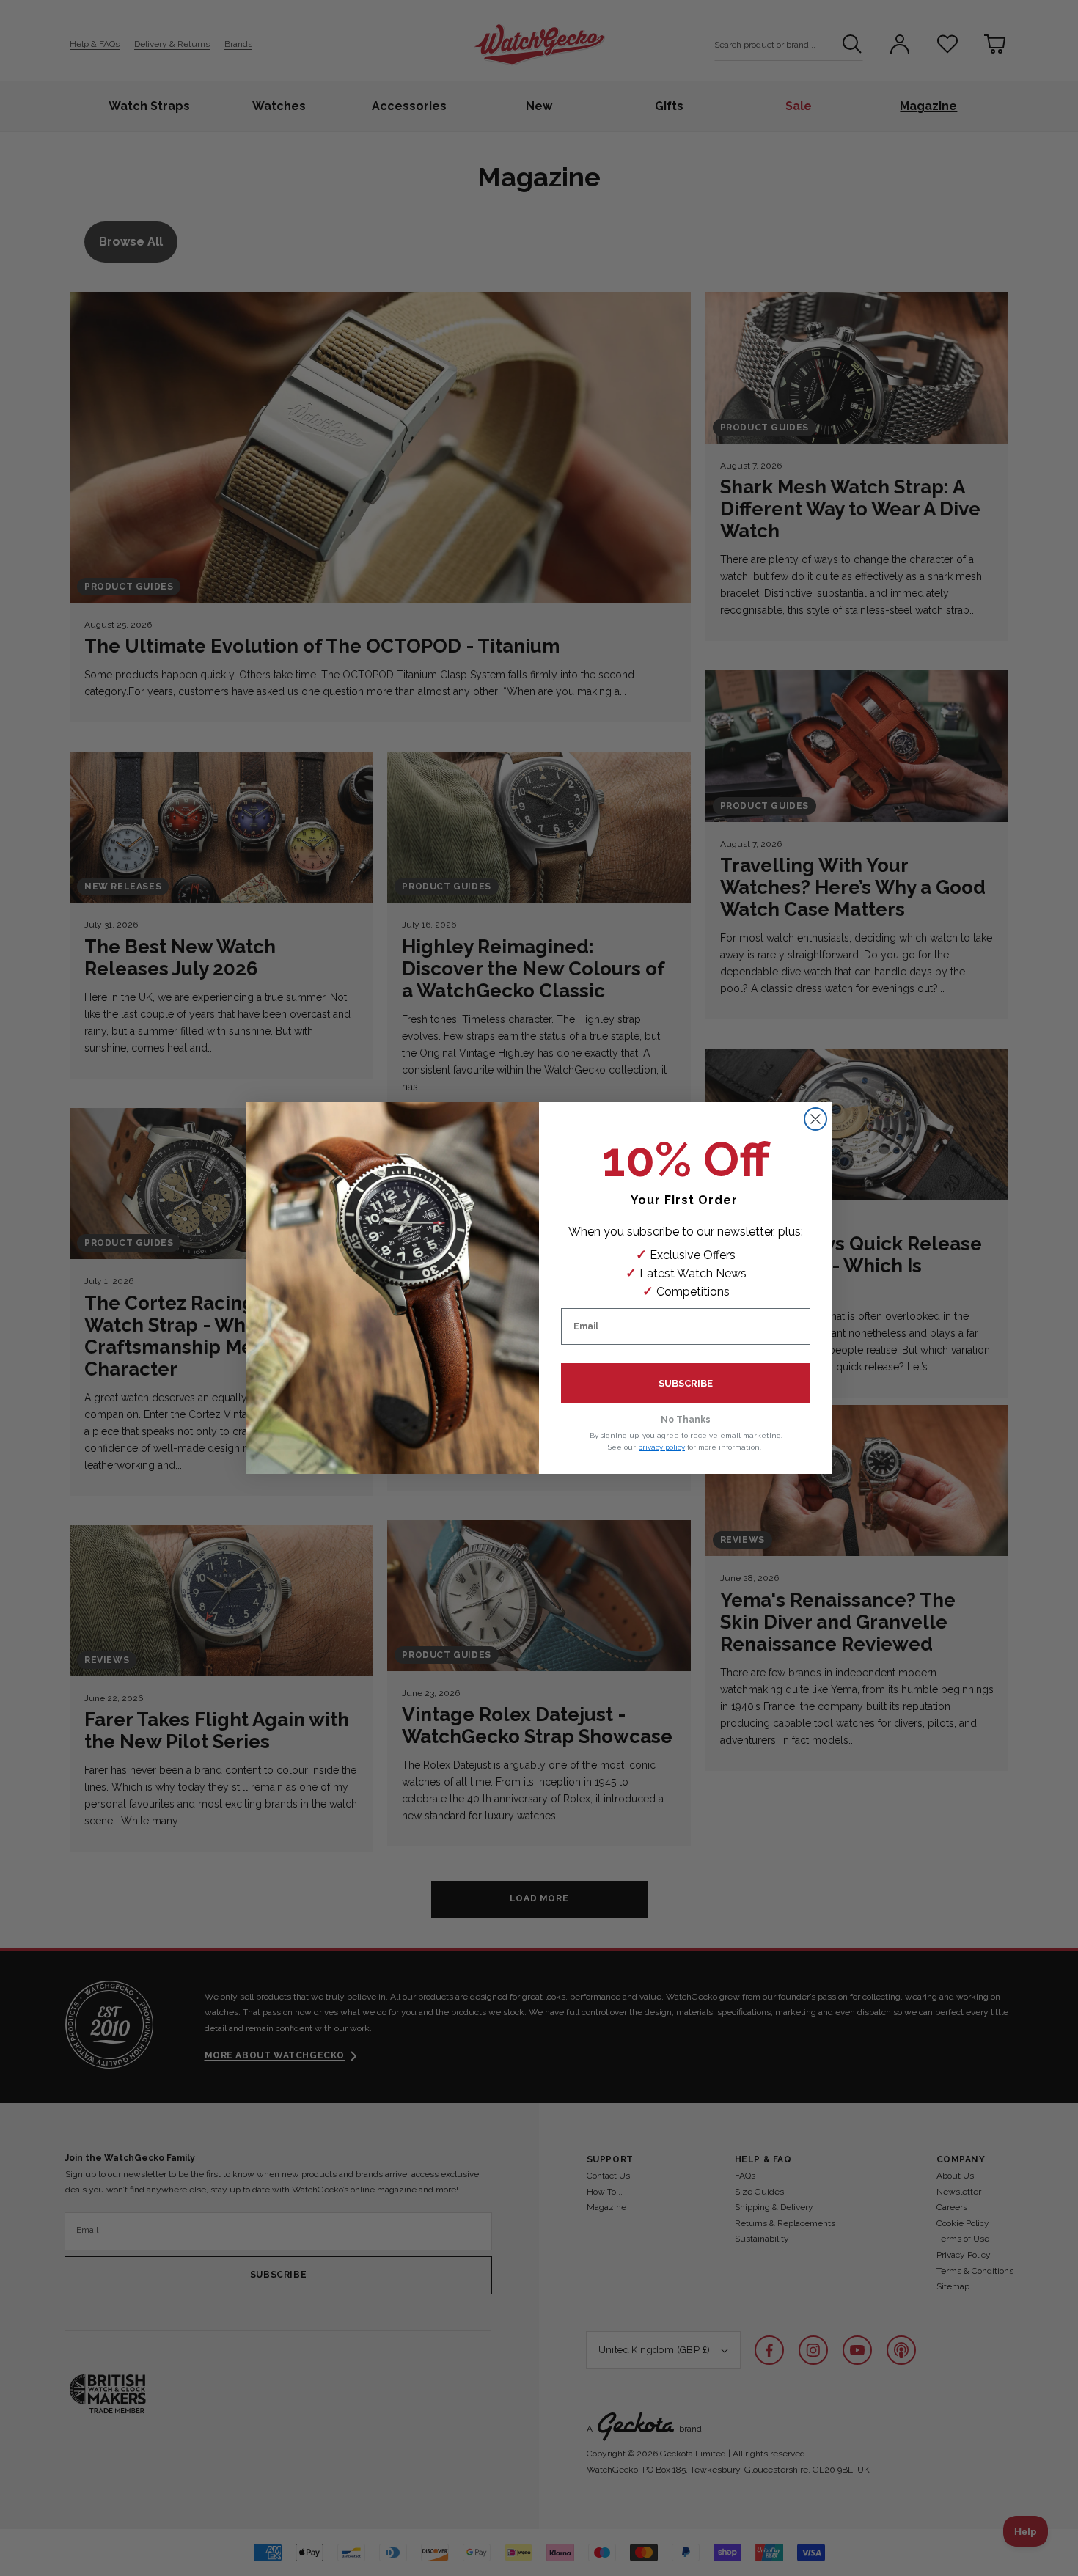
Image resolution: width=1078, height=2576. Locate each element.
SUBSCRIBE (686, 1383)
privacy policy (661, 1447)
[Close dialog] (815, 1119)
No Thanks (686, 1420)
